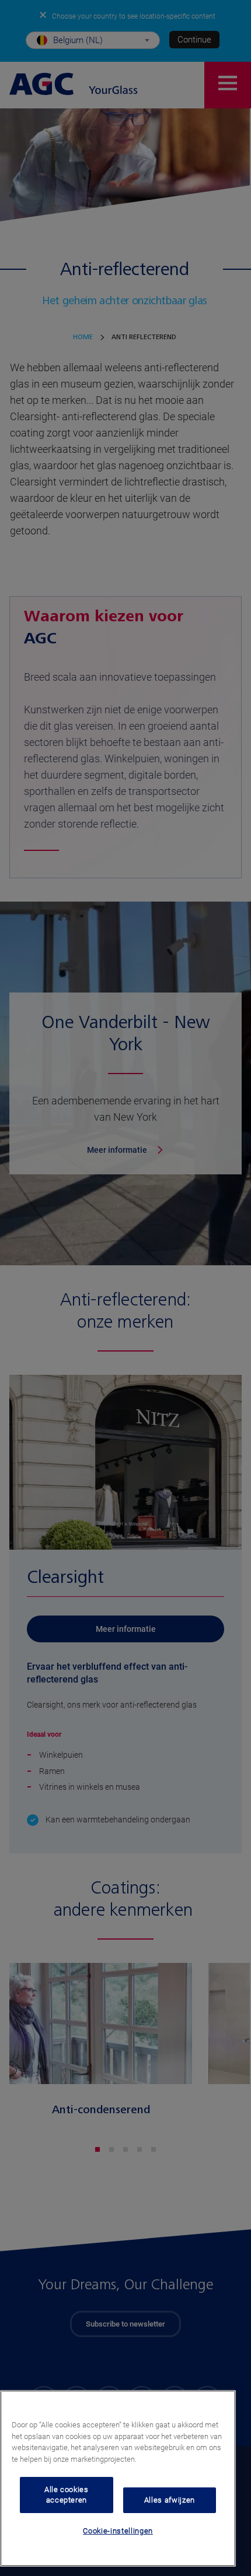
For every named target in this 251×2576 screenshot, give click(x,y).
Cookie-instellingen (118, 2531)
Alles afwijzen (170, 2500)
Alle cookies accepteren (67, 2495)
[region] (118, 2478)
